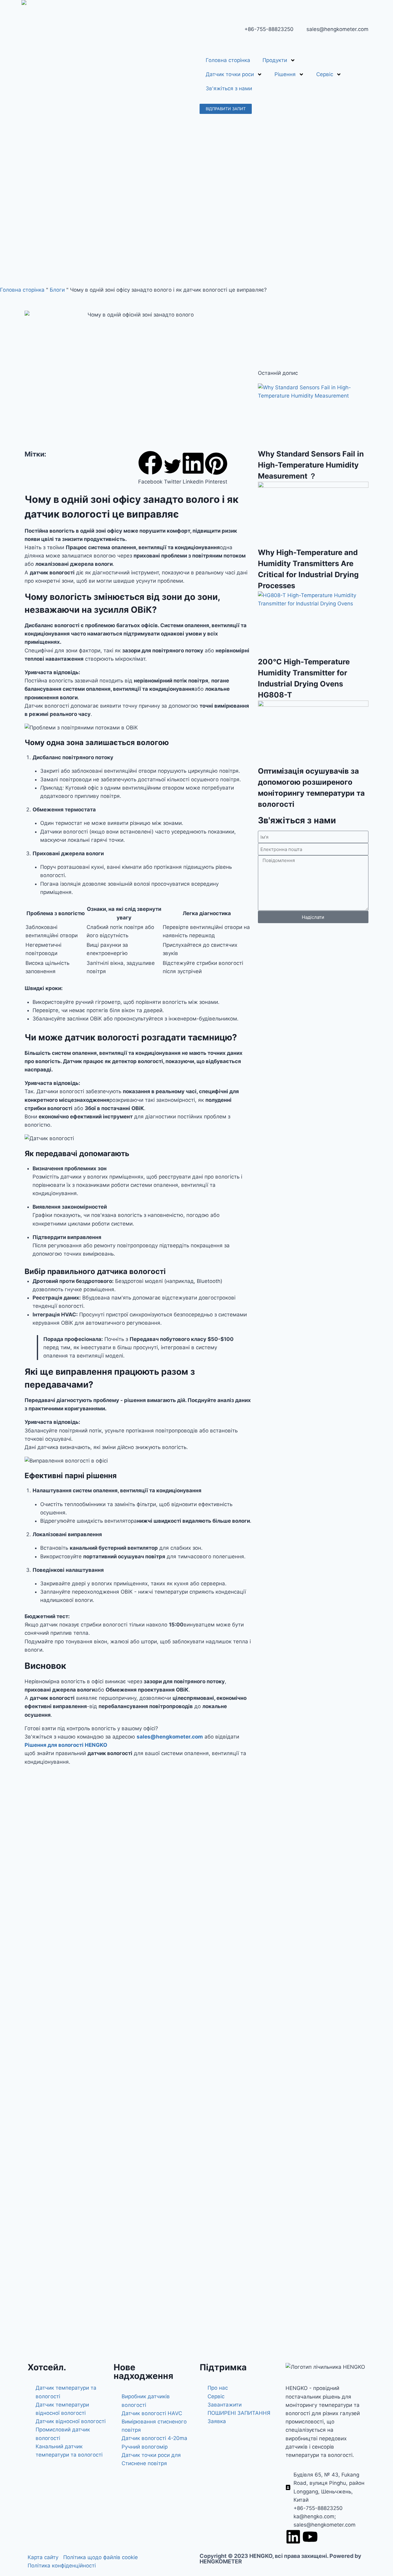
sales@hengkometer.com (170, 1737)
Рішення (285, 74)
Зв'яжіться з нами (229, 88)
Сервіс (325, 74)
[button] (150, 468)
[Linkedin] (293, 2537)
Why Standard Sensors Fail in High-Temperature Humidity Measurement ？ (311, 465)
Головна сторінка (228, 60)
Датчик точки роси (230, 74)
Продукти (275, 60)
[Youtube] (310, 2537)
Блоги (57, 290)
